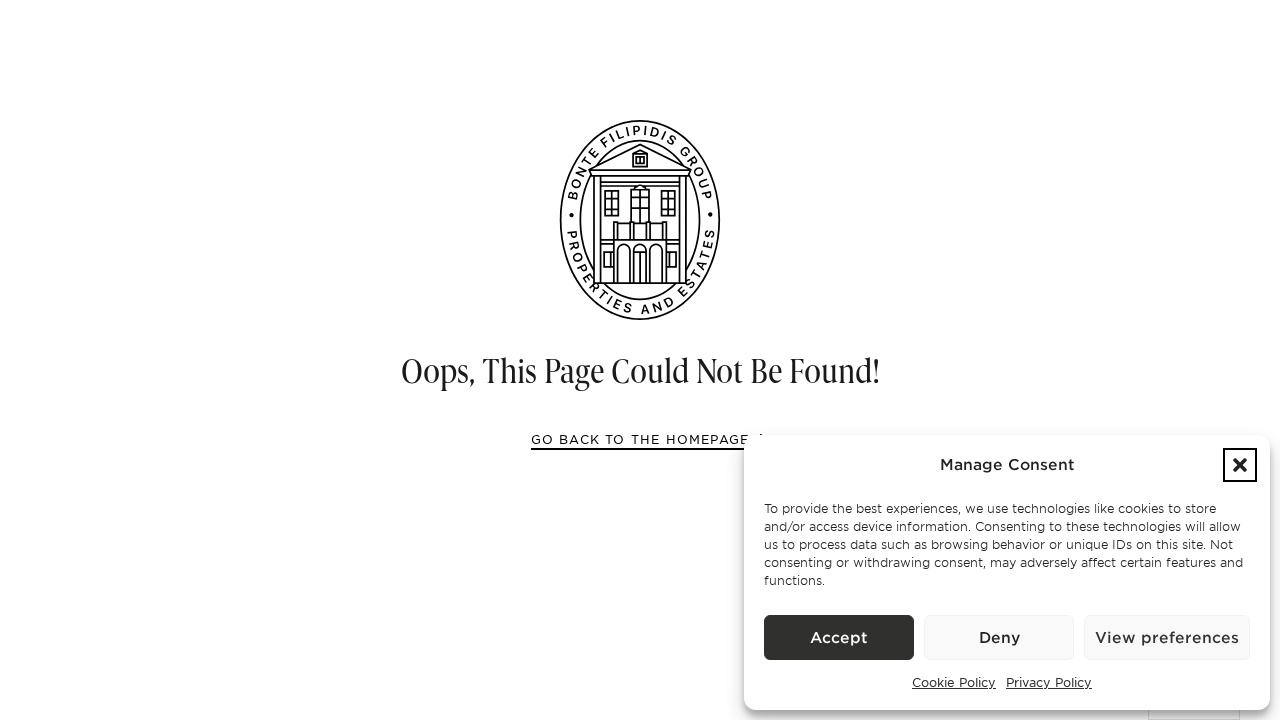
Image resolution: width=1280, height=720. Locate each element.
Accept (839, 638)
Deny (999, 638)
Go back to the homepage (640, 439)
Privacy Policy (1049, 682)
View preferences (1167, 638)
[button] (1240, 465)
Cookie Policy (954, 682)
